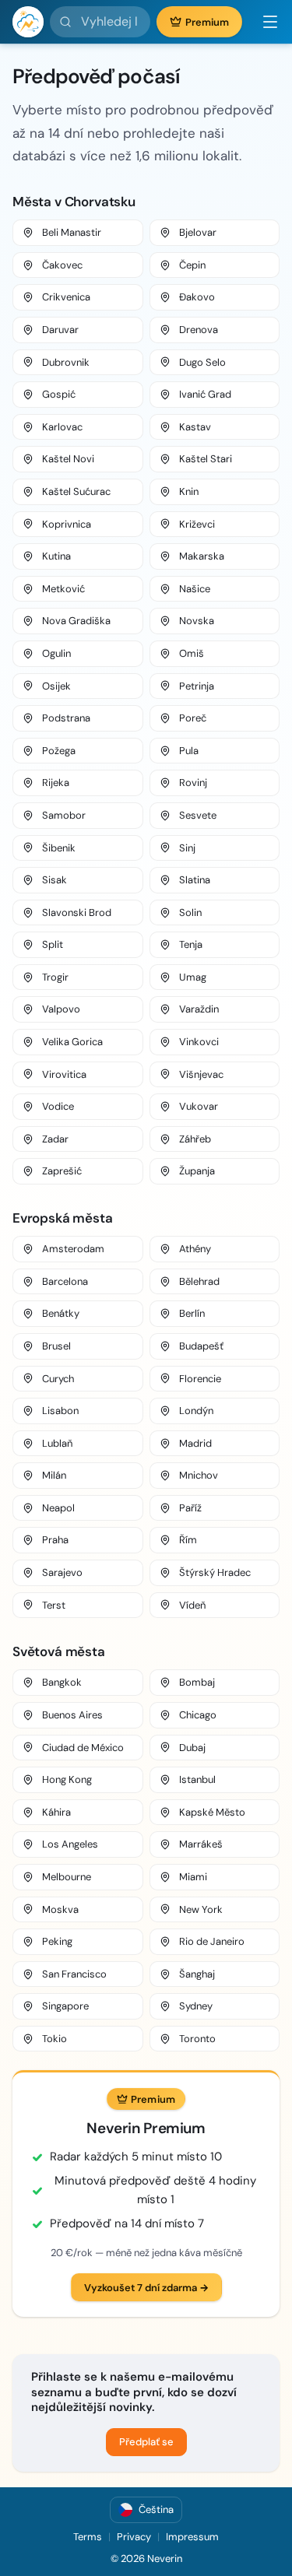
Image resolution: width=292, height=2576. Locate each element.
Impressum (192, 2537)
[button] (264, 22)
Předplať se (146, 2442)
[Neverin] (28, 22)
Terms (88, 2537)
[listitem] (78, 233)
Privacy (134, 2537)
